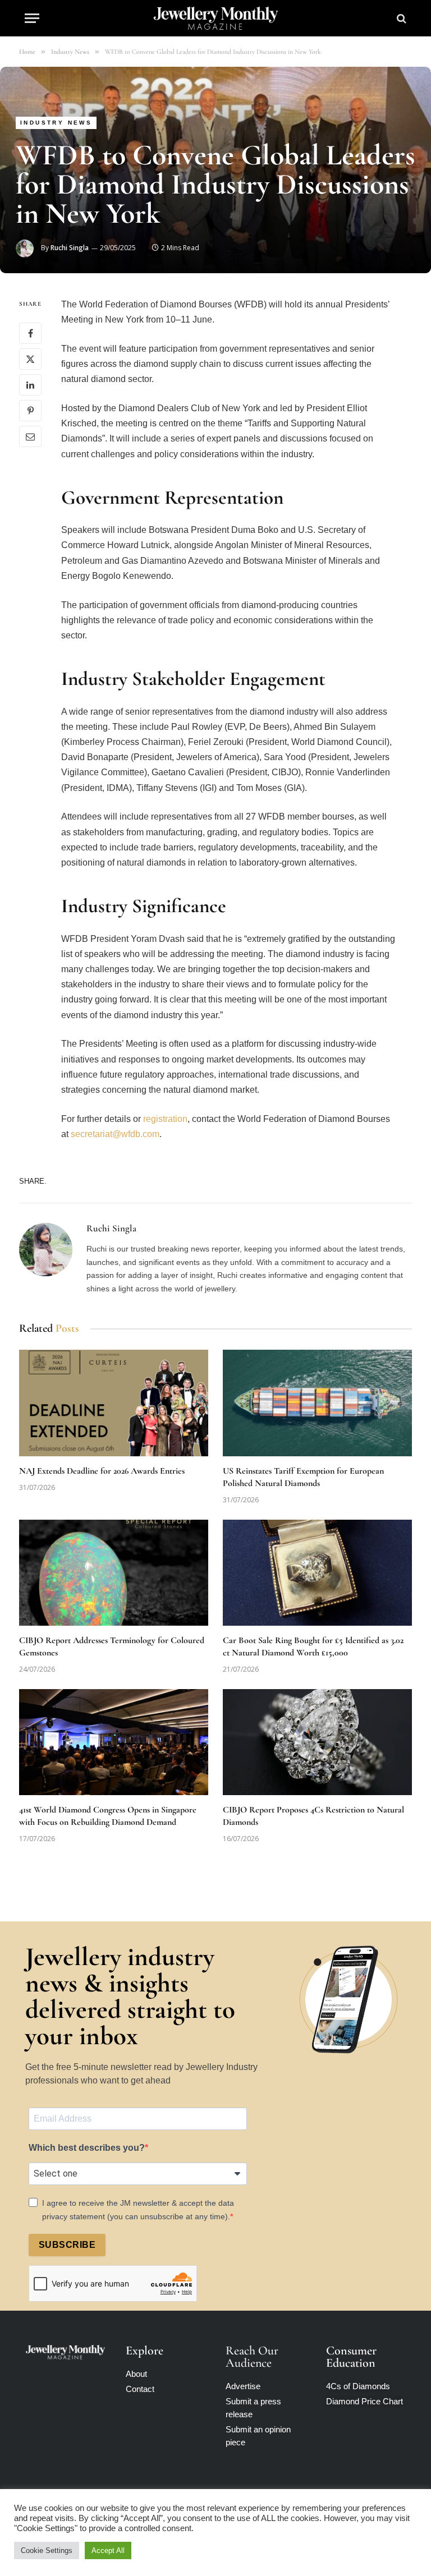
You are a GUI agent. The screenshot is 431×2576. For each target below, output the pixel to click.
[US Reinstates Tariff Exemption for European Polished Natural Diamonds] (317, 1403)
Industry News (56, 123)
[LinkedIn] (30, 385)
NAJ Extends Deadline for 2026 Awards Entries (102, 1471)
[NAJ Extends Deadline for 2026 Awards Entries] (114, 1403)
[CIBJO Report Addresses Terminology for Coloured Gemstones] (114, 1573)
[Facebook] (30, 333)
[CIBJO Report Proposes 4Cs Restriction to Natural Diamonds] (317, 1742)
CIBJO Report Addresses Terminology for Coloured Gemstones (112, 1646)
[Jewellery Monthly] (216, 18)
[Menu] (32, 18)
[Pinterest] (30, 411)
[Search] (400, 18)
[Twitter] (30, 359)
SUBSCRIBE (67, 2245)
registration (165, 1119)
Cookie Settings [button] (47, 2550)
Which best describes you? (87, 2148)
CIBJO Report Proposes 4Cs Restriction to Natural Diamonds (313, 1816)
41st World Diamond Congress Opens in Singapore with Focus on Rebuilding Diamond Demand (108, 1816)
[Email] (30, 436)
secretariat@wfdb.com (115, 1134)
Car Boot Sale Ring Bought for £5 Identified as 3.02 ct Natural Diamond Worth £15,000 (313, 1646)
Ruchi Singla (70, 248)
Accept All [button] (108, 2550)
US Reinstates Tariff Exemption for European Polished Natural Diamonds (303, 1477)
